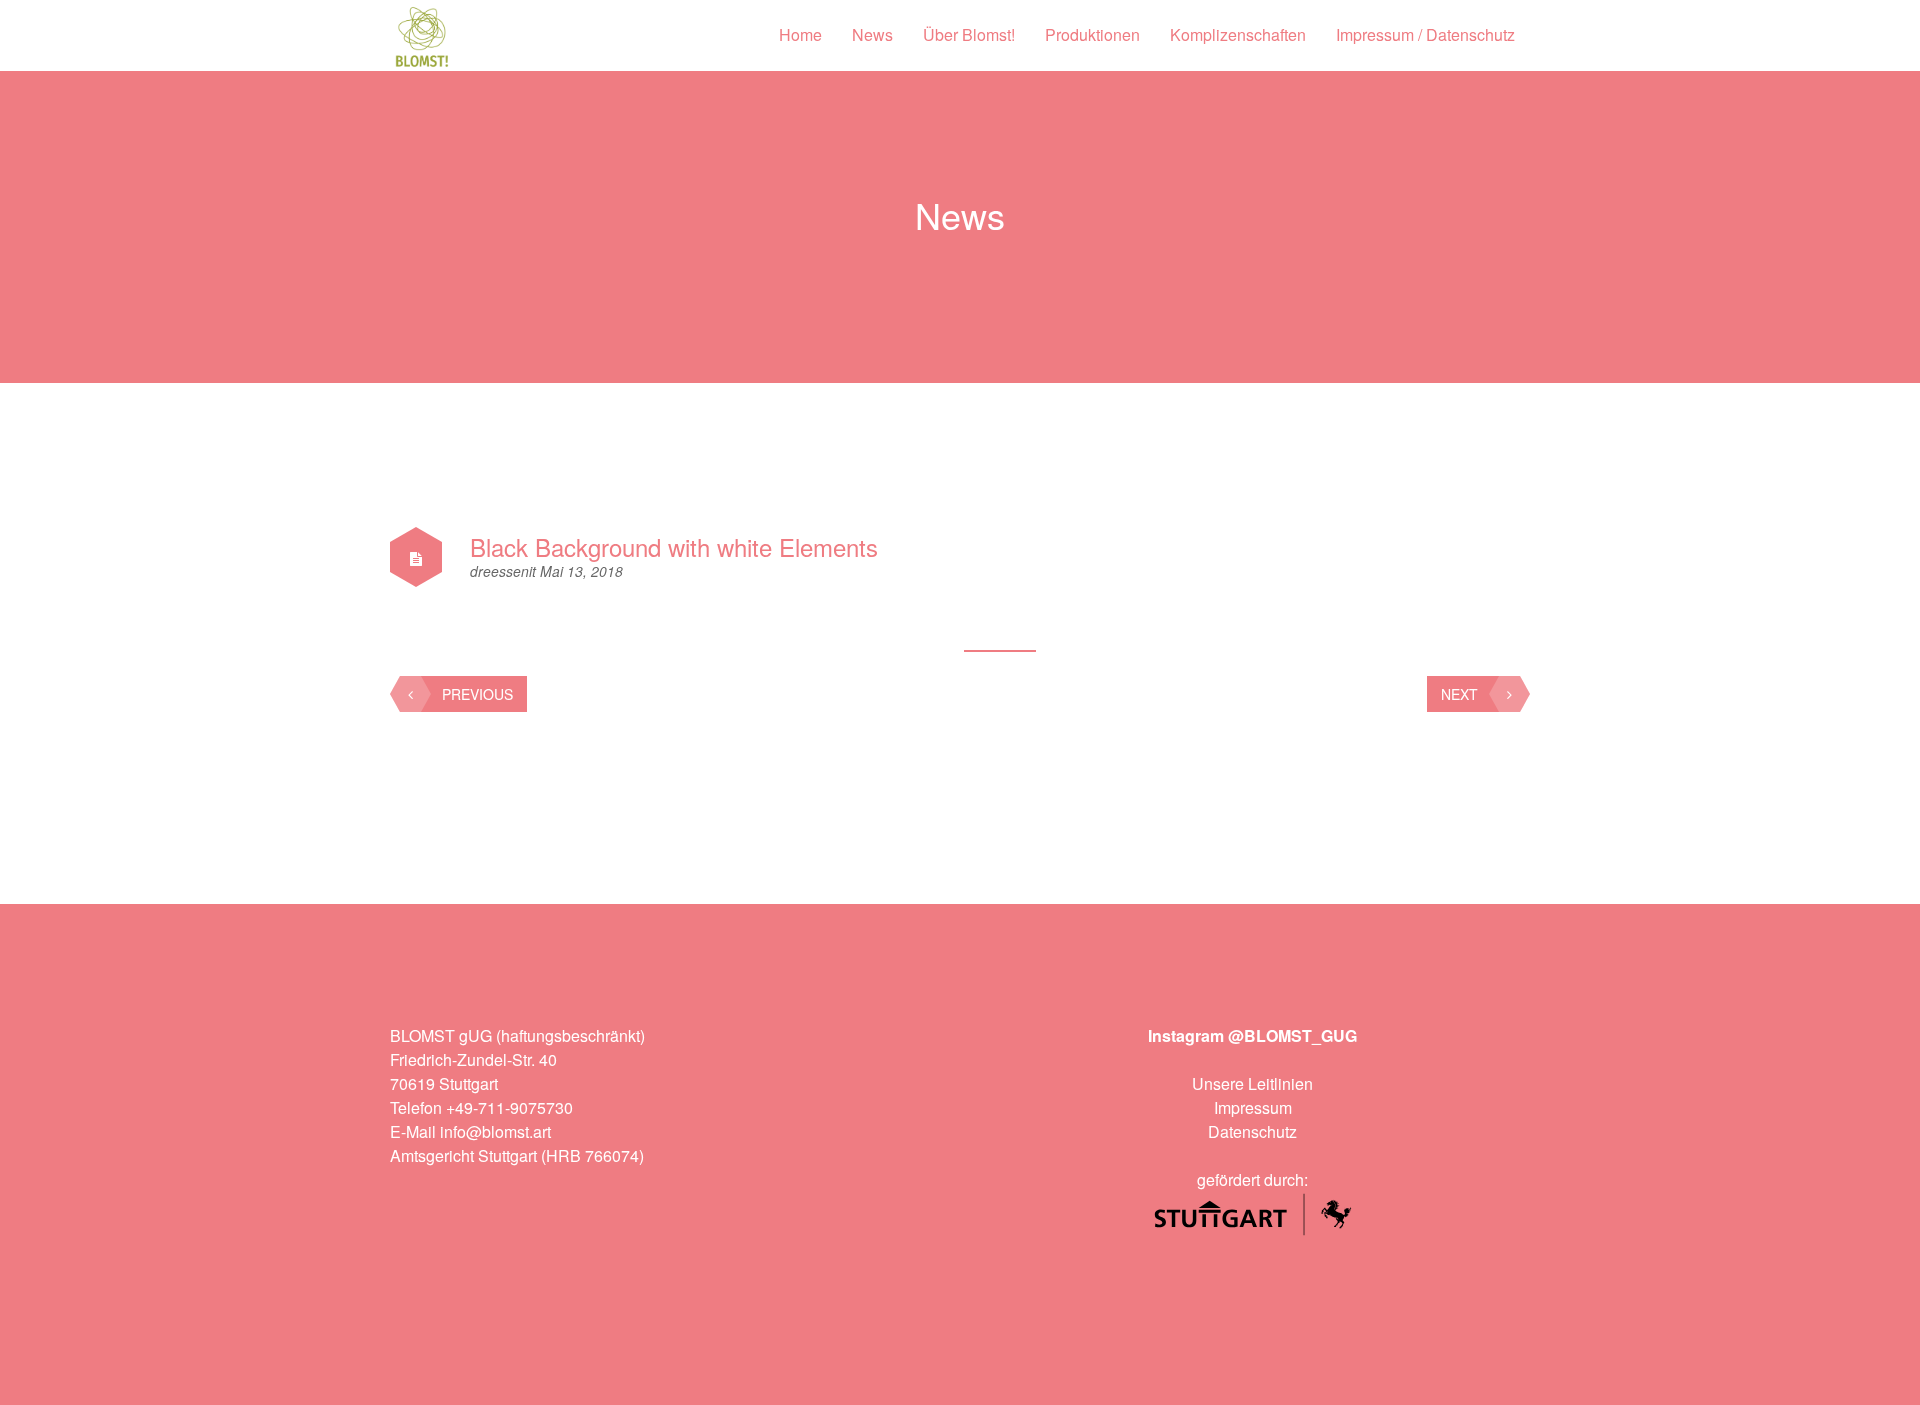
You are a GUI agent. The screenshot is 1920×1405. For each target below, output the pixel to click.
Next (1459, 694)
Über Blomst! (969, 34)
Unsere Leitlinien (1252, 1083)
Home (800, 34)
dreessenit (505, 571)
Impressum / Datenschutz (1425, 34)
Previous (477, 694)
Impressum (1253, 1107)
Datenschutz (1252, 1131)
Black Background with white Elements (674, 546)
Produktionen (1092, 34)
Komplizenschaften (1238, 34)
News (872, 34)
